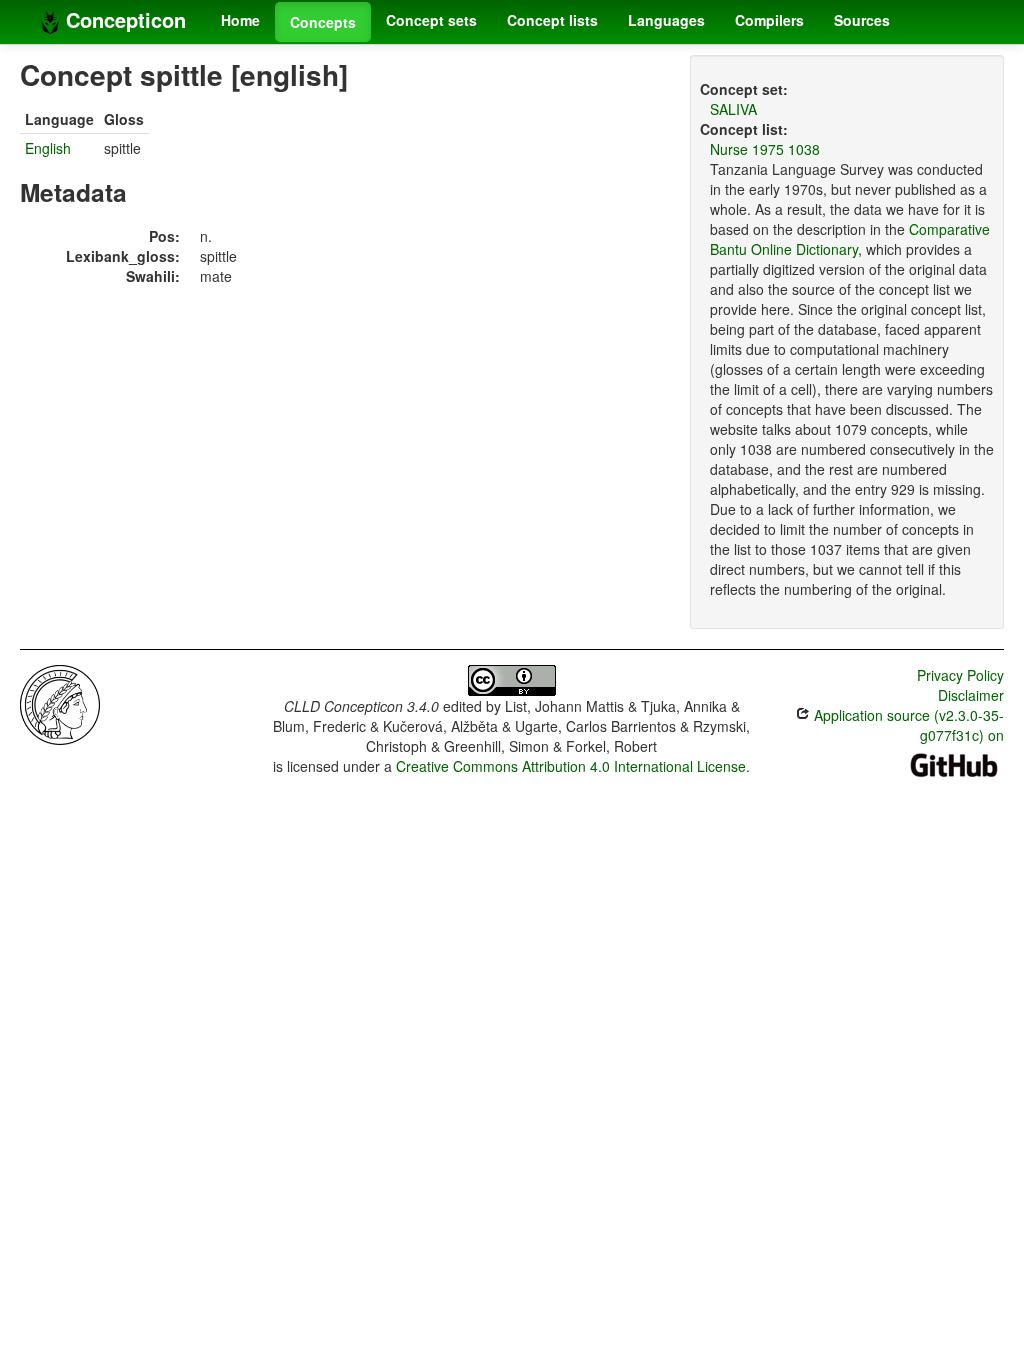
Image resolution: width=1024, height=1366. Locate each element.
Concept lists (552, 20)
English (48, 148)
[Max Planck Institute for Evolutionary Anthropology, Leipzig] (60, 703)
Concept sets (431, 20)
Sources (862, 20)
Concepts (323, 22)
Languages (666, 20)
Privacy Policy (960, 675)
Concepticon (123, 19)
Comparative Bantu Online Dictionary (850, 239)
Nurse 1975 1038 (765, 149)
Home (240, 20)
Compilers (769, 20)
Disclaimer (971, 695)
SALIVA (733, 109)
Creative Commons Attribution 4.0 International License (571, 766)
